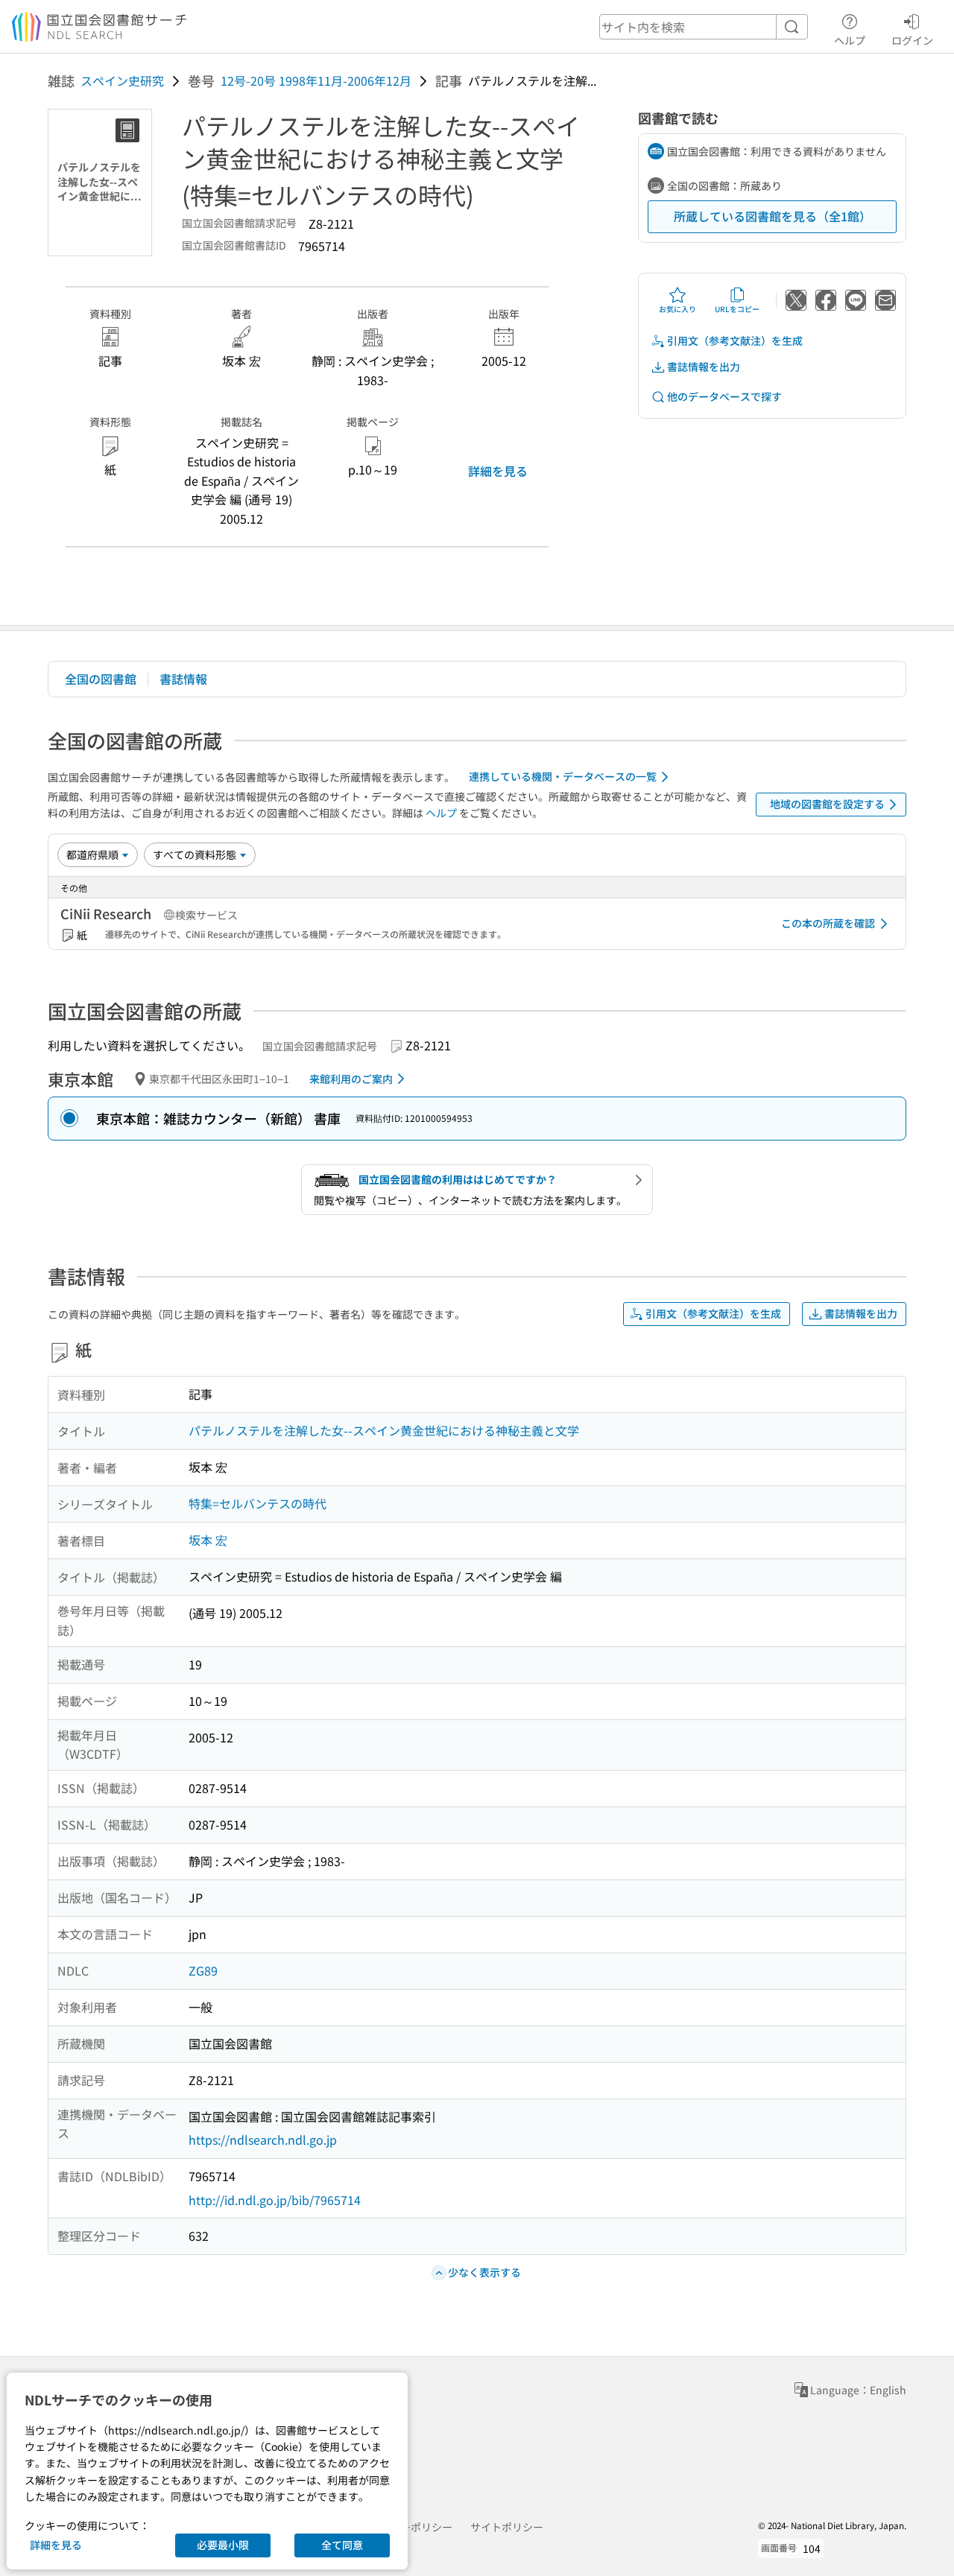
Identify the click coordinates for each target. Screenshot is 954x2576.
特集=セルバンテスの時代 (258, 1503)
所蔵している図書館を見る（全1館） (773, 216)
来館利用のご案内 (351, 1079)
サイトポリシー (507, 2527)
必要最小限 (223, 2545)
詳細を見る (498, 471)
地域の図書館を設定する (827, 804)
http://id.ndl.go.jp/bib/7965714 (275, 2200)
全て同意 (342, 2545)
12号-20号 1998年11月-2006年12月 (316, 80)
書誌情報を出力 (704, 367)
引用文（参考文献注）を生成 (735, 340)
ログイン (912, 40)
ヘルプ (850, 40)
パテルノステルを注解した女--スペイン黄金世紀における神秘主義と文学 (384, 1430)
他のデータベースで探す (724, 396)
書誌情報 (183, 679)
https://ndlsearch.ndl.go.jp (263, 2139)
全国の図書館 (101, 679)
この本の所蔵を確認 (828, 923)
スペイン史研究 (122, 80)
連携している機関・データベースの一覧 (563, 776)
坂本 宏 (208, 1540)
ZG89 (203, 1970)
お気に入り (677, 309)
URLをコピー (737, 309)
